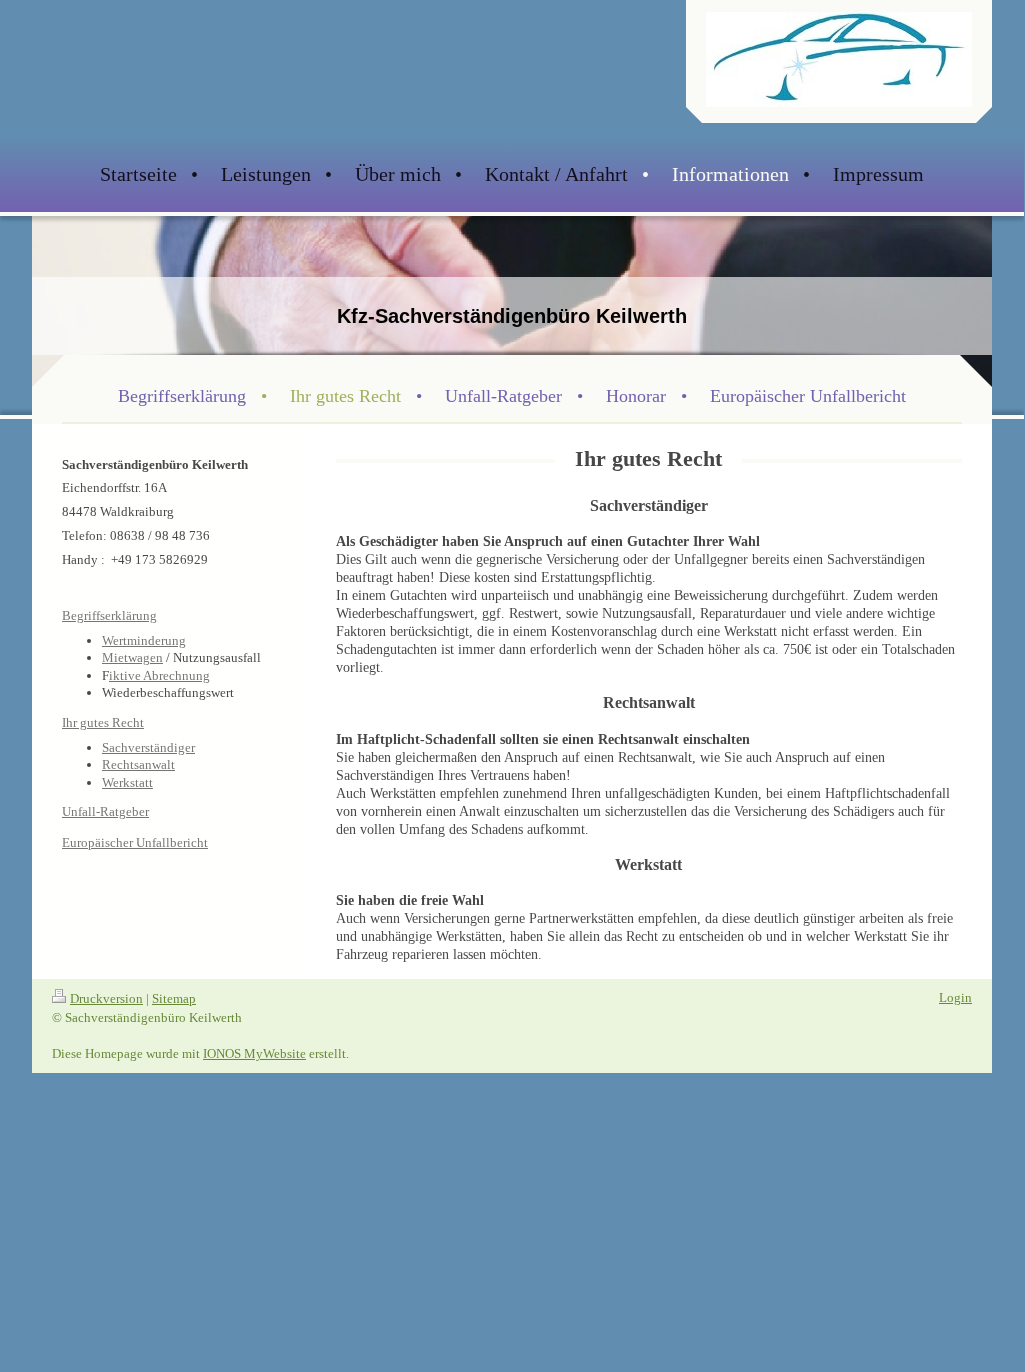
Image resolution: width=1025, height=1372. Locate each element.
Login (955, 997)
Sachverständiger (148, 747)
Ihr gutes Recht (103, 723)
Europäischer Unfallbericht (135, 843)
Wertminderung (144, 640)
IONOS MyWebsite (254, 1053)
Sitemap (174, 998)
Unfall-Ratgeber (105, 812)
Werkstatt (127, 782)
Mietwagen (132, 657)
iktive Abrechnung (159, 675)
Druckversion (106, 998)
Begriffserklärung (109, 616)
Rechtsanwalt (138, 764)
